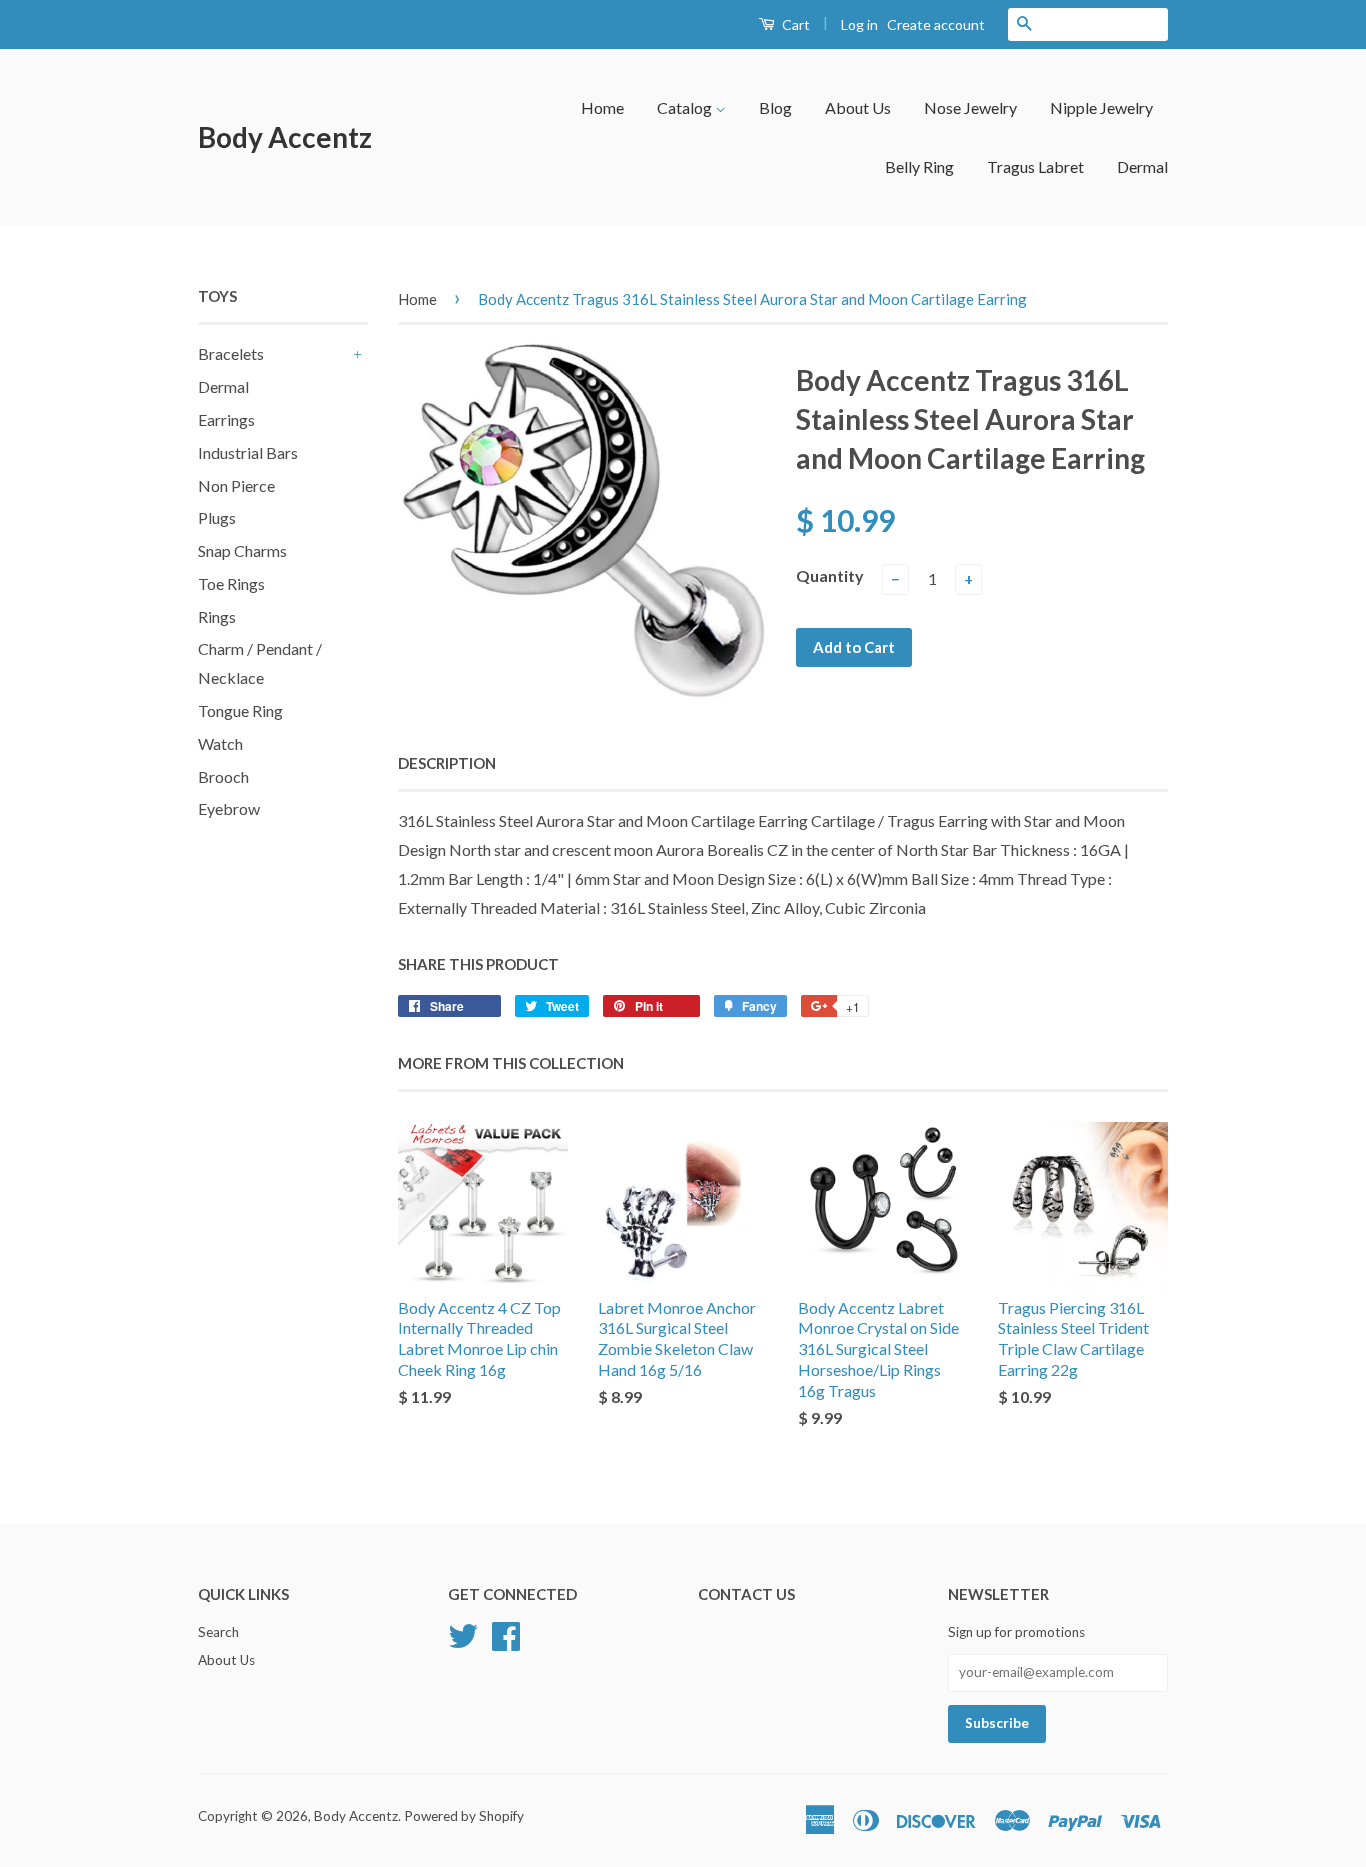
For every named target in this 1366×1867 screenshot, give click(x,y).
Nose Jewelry (970, 107)
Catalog (686, 107)
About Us (858, 107)
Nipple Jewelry (1101, 107)
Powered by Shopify (464, 1816)
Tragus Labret (1035, 166)
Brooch (223, 776)
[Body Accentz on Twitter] (463, 1633)
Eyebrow (229, 808)
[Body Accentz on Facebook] (506, 1633)
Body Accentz (285, 137)
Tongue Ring (240, 710)
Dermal (1142, 166)
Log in (859, 24)
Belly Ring (919, 166)
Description (447, 763)
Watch (220, 743)
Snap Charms (242, 550)
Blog (775, 107)
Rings (217, 616)
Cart (794, 24)
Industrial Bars (248, 452)
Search (218, 1632)
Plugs (217, 517)
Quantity (830, 575)
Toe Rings (231, 583)
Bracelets (231, 353)
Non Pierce (236, 485)
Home (602, 107)
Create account (936, 24)
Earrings (226, 419)
